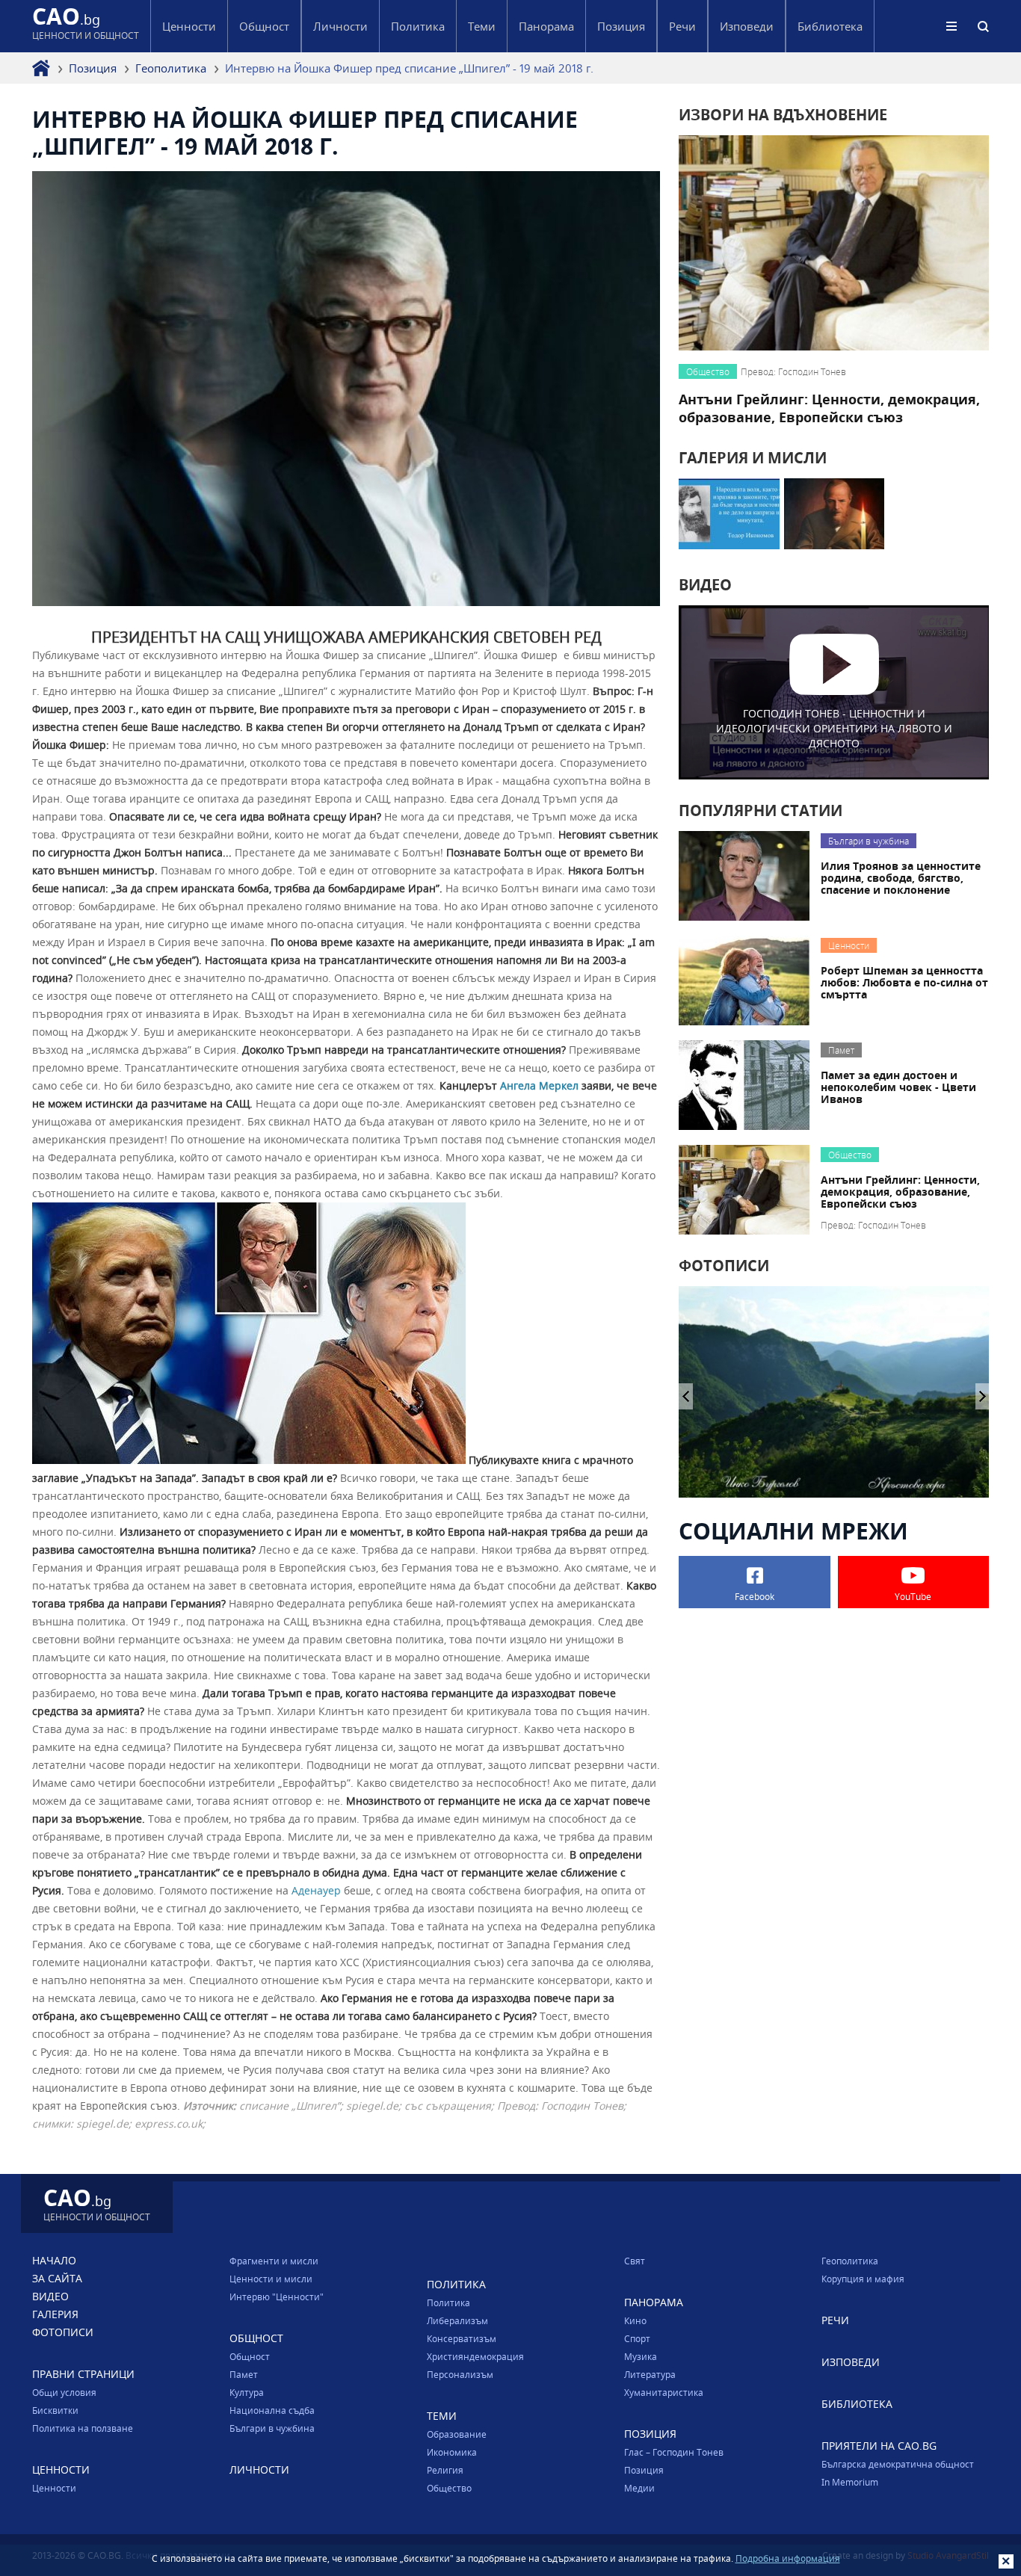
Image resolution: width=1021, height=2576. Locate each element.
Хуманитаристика (664, 2392)
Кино (635, 2320)
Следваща (686, 1396)
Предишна (983, 1396)
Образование (457, 2434)
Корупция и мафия (863, 2279)
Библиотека (830, 26)
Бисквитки (55, 2410)
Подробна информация (788, 2558)
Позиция (93, 68)
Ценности (54, 2488)
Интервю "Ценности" (277, 2297)
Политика (448, 2302)
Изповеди (747, 26)
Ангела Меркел (539, 1085)
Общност (250, 2356)
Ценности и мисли (271, 2279)
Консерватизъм (462, 2338)
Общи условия (64, 2392)
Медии (639, 2488)
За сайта (57, 2278)
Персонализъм (460, 2374)
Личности (340, 26)
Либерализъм (457, 2320)
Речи (682, 26)
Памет (244, 2374)
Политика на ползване (83, 2428)
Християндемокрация (475, 2356)
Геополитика (171, 68)
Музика (641, 2356)
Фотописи (63, 2332)
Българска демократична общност (898, 2464)
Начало (54, 2260)
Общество (449, 2488)
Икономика (452, 2452)
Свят (635, 2261)
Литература (650, 2374)
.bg (86, 26)
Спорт (637, 2338)
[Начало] (41, 68)
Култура (247, 2392)
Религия (445, 2470)
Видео (50, 2296)
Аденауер (316, 1890)
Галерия (55, 2314)
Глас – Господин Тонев (674, 2452)
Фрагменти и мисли (274, 2261)
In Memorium (850, 2482)
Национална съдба (272, 2410)
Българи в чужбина (272, 2428)
